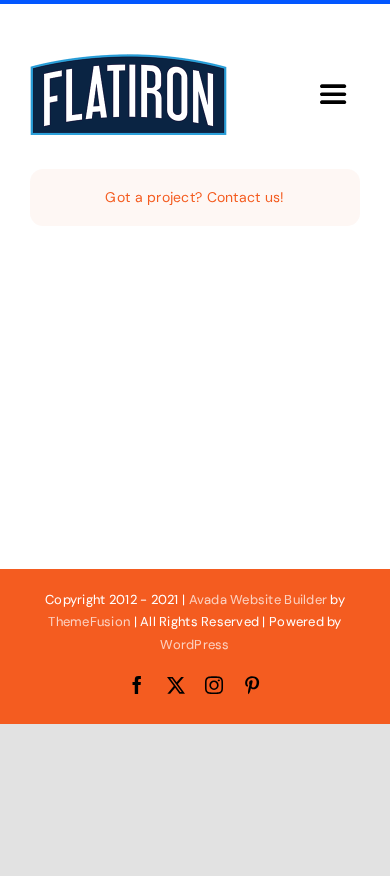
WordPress (194, 644)
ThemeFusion (89, 621)
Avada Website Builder (258, 599)
